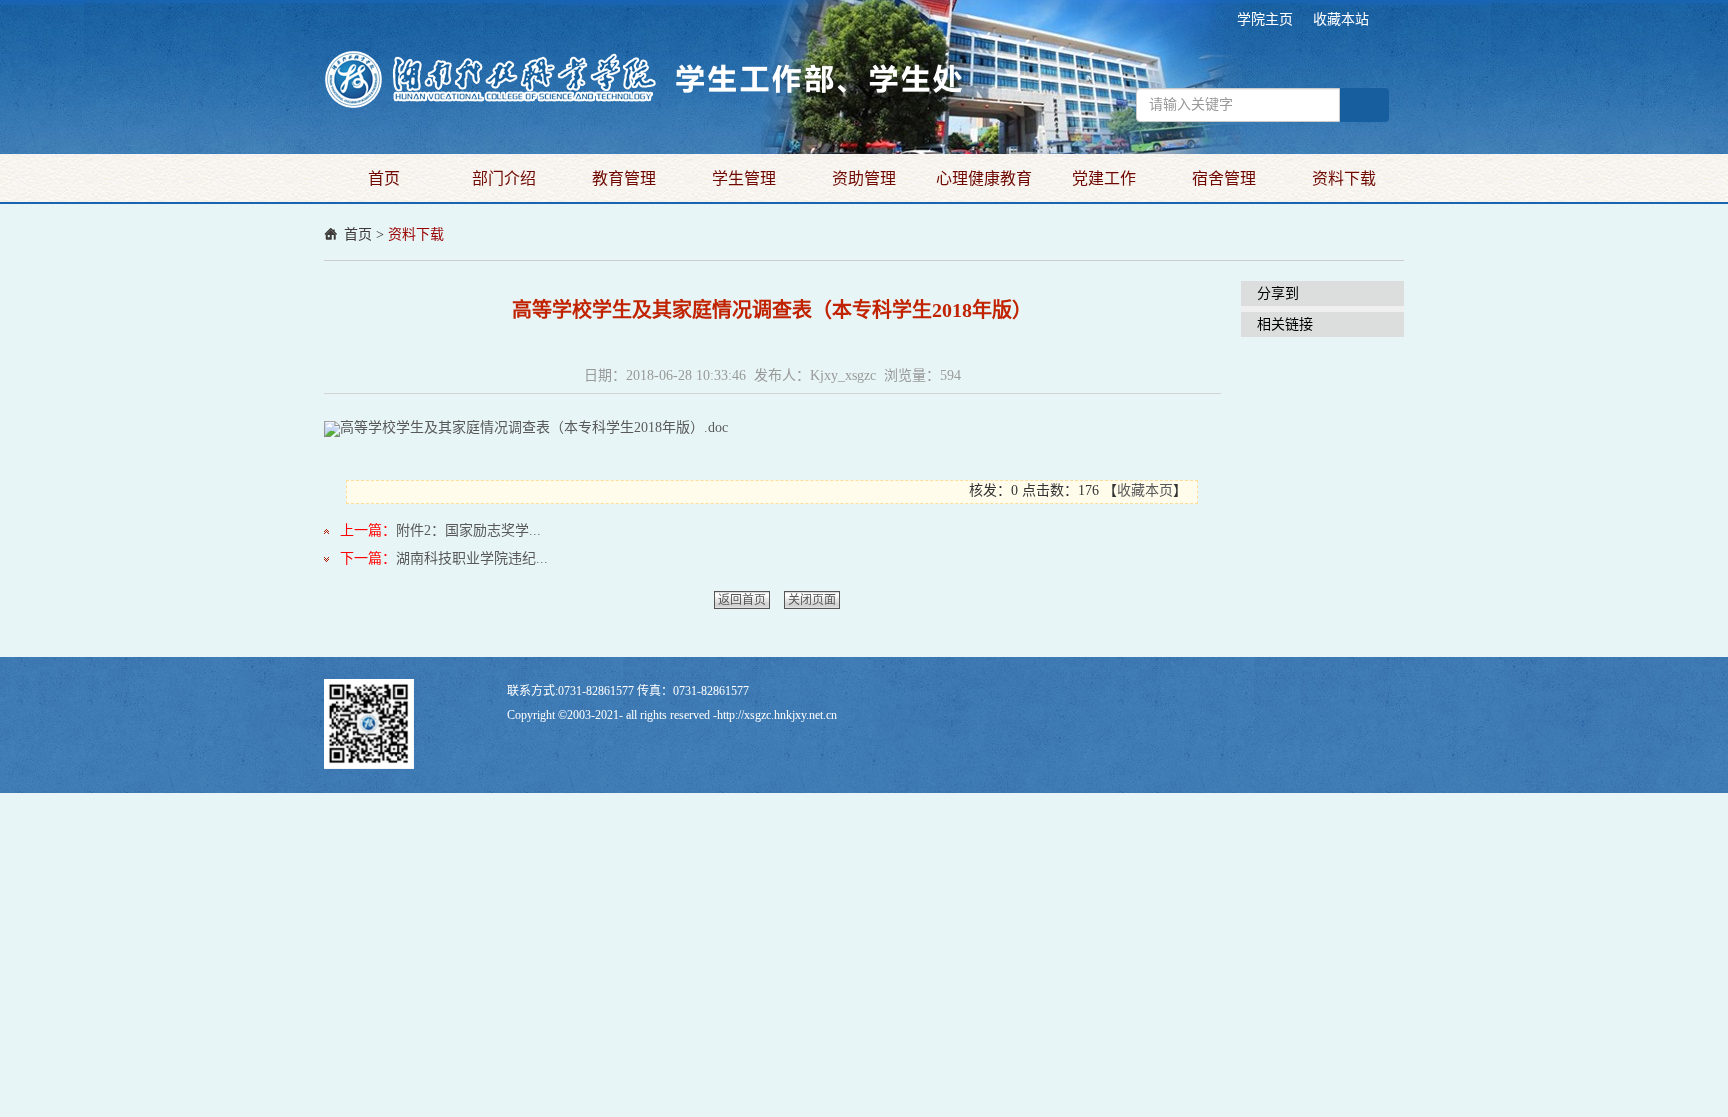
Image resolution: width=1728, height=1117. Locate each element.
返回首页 (742, 600)
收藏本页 (1145, 490)
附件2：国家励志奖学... (468, 530)
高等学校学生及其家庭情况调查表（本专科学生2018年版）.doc (534, 427)
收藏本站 (1341, 19)
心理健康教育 (984, 178)
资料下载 (1344, 178)
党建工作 (1104, 178)
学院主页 (1265, 19)
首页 (384, 178)
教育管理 (624, 178)
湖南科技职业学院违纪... (472, 558)
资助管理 (864, 178)
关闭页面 (812, 600)
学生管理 (744, 178)
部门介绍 (504, 178)
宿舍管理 (1224, 178)
